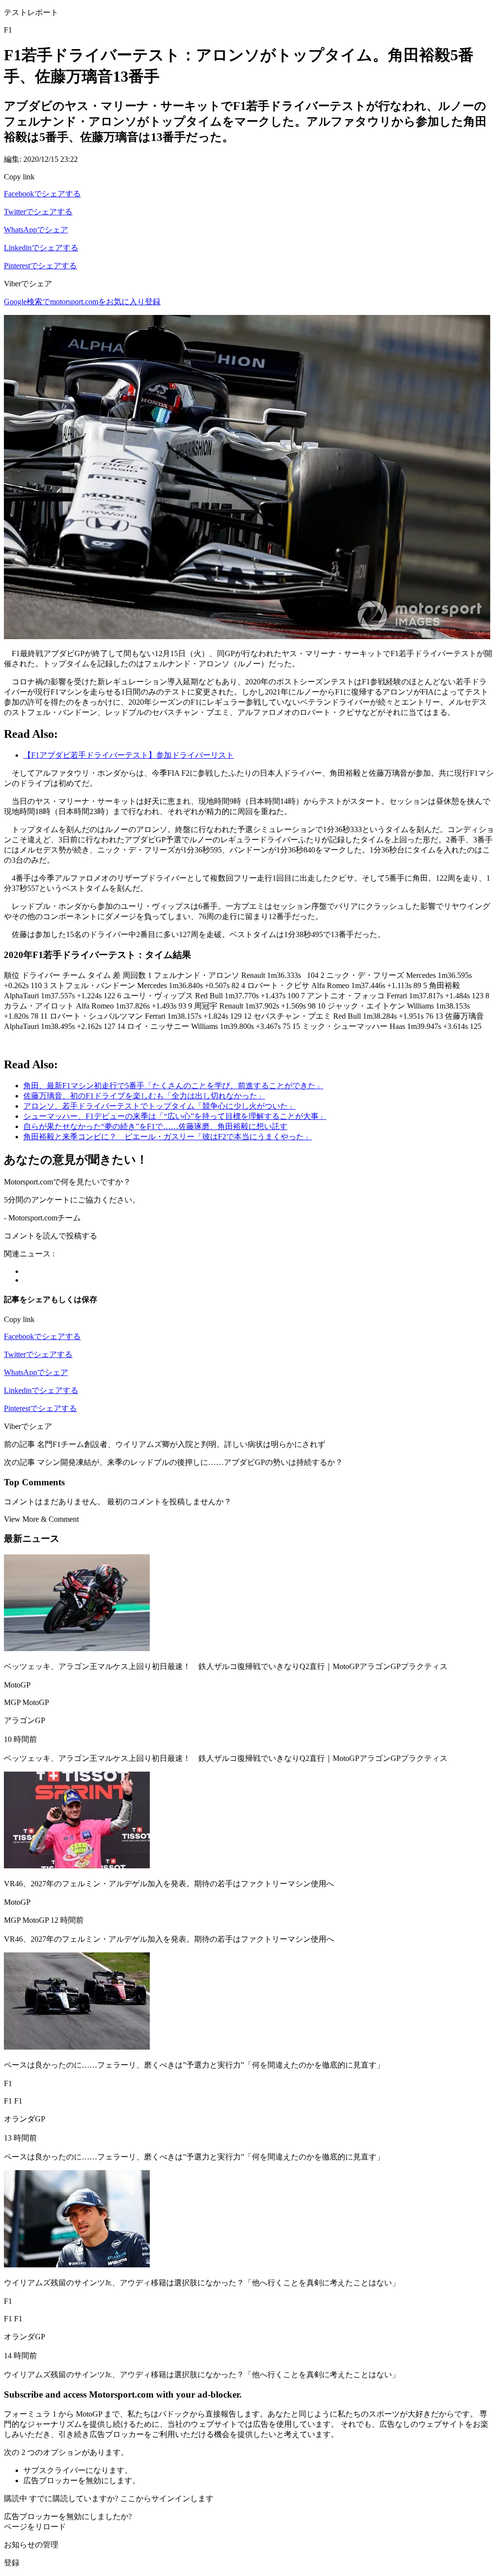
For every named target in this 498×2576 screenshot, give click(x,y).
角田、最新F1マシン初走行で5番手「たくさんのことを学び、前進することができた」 (173, 1086)
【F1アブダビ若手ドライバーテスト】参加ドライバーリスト (129, 755)
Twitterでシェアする (38, 212)
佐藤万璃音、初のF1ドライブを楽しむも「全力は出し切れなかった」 (144, 1096)
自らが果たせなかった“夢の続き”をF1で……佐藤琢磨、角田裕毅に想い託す (155, 1126)
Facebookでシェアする (42, 194)
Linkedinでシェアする (41, 248)
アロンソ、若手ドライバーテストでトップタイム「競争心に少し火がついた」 (160, 1106)
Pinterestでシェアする (40, 266)
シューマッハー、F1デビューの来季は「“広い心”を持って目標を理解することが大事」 (175, 1116)
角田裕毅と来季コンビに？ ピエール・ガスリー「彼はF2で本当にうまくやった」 (168, 1137)
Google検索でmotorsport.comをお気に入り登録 (82, 302)
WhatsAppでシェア (36, 230)
